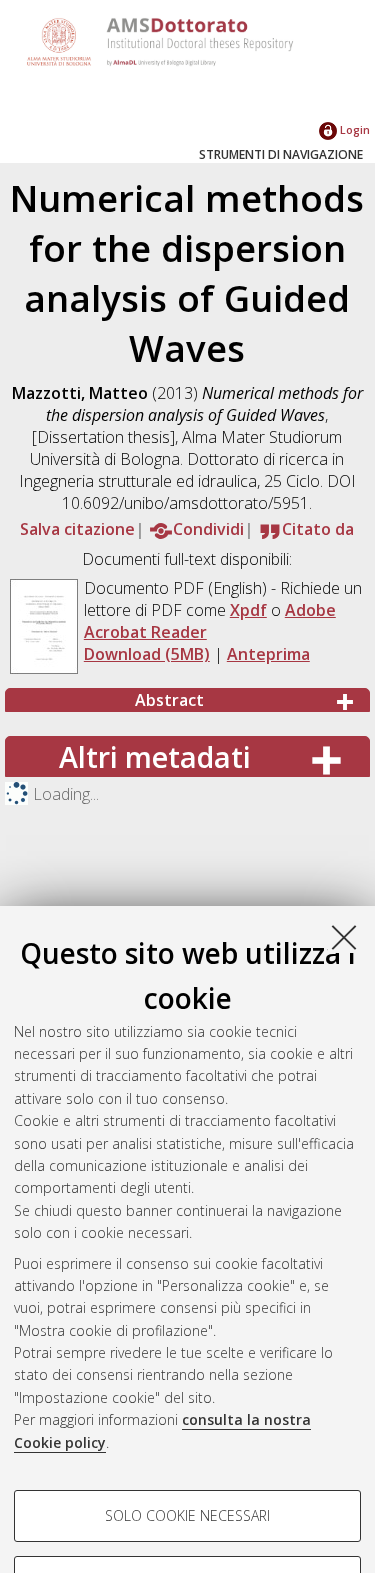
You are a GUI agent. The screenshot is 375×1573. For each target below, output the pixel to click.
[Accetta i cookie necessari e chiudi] (344, 937)
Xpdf (248, 610)
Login (353, 129)
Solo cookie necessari (187, 1515)
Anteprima (268, 654)
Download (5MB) (147, 654)
